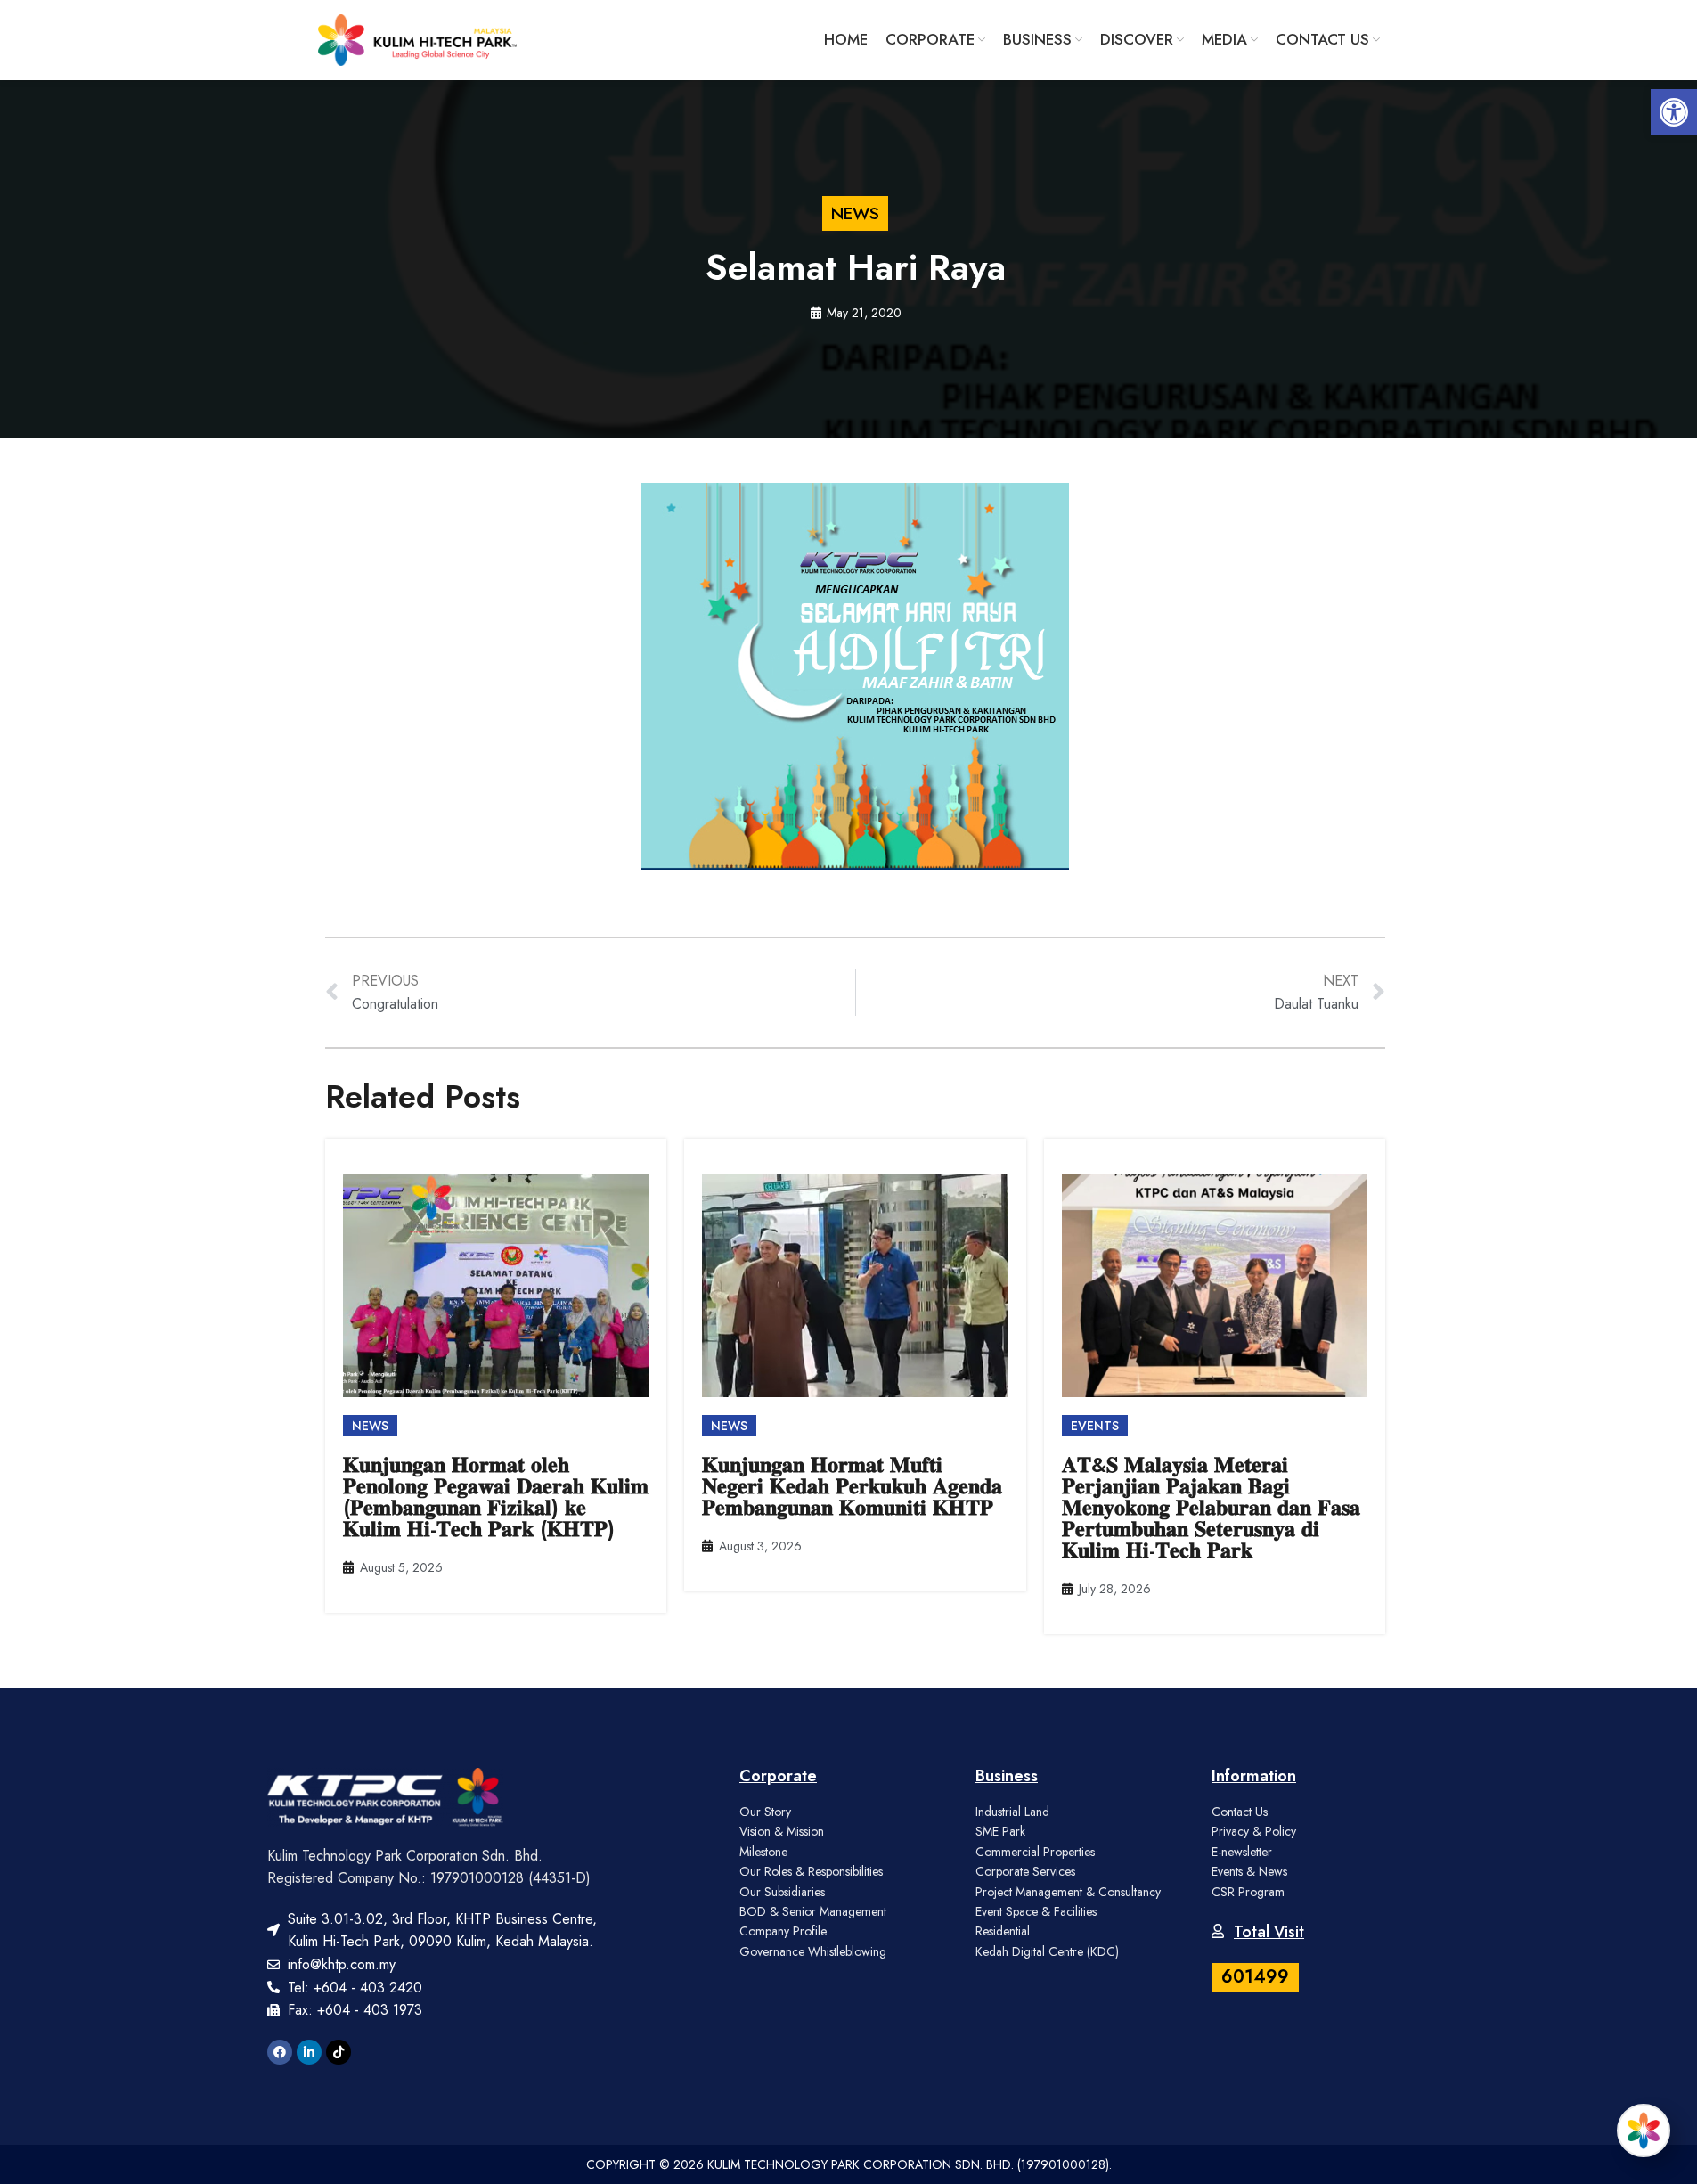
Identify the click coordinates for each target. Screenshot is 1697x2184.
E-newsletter (1242, 1852)
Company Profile (783, 1931)
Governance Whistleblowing (813, 1951)
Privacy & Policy (1254, 1831)
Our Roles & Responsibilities (811, 1871)
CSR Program (1248, 1892)
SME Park (1000, 1831)
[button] (1674, 112)
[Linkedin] (309, 2052)
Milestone (763, 1852)
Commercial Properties (1035, 1852)
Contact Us (1240, 1812)
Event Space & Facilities (1036, 1911)
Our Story (765, 1812)
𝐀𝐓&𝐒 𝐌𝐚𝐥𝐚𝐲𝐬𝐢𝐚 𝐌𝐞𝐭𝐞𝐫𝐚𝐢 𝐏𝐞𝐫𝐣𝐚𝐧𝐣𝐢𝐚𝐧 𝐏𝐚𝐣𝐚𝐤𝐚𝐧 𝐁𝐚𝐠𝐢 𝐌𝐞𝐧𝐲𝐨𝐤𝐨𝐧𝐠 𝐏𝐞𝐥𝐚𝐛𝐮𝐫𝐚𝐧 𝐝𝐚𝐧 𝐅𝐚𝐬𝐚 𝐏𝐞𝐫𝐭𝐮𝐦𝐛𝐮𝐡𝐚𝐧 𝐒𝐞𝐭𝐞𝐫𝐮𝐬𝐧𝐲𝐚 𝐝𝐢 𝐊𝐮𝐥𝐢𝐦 (1211, 1507)
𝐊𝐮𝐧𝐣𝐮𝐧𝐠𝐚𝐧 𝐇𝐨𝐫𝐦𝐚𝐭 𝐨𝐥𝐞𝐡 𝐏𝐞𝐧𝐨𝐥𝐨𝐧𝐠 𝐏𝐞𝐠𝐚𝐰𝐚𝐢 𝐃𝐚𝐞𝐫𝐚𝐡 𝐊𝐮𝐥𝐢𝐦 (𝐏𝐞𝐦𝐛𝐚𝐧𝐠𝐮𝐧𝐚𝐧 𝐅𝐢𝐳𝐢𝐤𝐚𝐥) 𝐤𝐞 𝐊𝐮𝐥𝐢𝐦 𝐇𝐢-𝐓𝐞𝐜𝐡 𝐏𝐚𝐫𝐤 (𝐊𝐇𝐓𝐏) (496, 1497)
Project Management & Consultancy (1068, 1892)
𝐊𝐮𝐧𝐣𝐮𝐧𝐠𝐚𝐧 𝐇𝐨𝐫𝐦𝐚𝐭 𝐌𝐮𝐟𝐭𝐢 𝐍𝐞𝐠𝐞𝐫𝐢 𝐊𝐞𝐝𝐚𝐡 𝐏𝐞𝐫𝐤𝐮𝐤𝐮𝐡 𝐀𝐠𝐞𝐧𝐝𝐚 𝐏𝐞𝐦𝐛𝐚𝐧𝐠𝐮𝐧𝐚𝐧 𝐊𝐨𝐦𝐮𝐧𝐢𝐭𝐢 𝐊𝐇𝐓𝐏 (852, 1486)
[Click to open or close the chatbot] (1644, 2131)
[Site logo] (418, 38)
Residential (1003, 1931)
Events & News (1249, 1871)
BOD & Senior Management (813, 1911)
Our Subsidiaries (782, 1892)
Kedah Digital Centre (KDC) (1047, 1951)
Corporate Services (1025, 1871)
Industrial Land (1012, 1812)
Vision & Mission (782, 1831)
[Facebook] (280, 2052)
